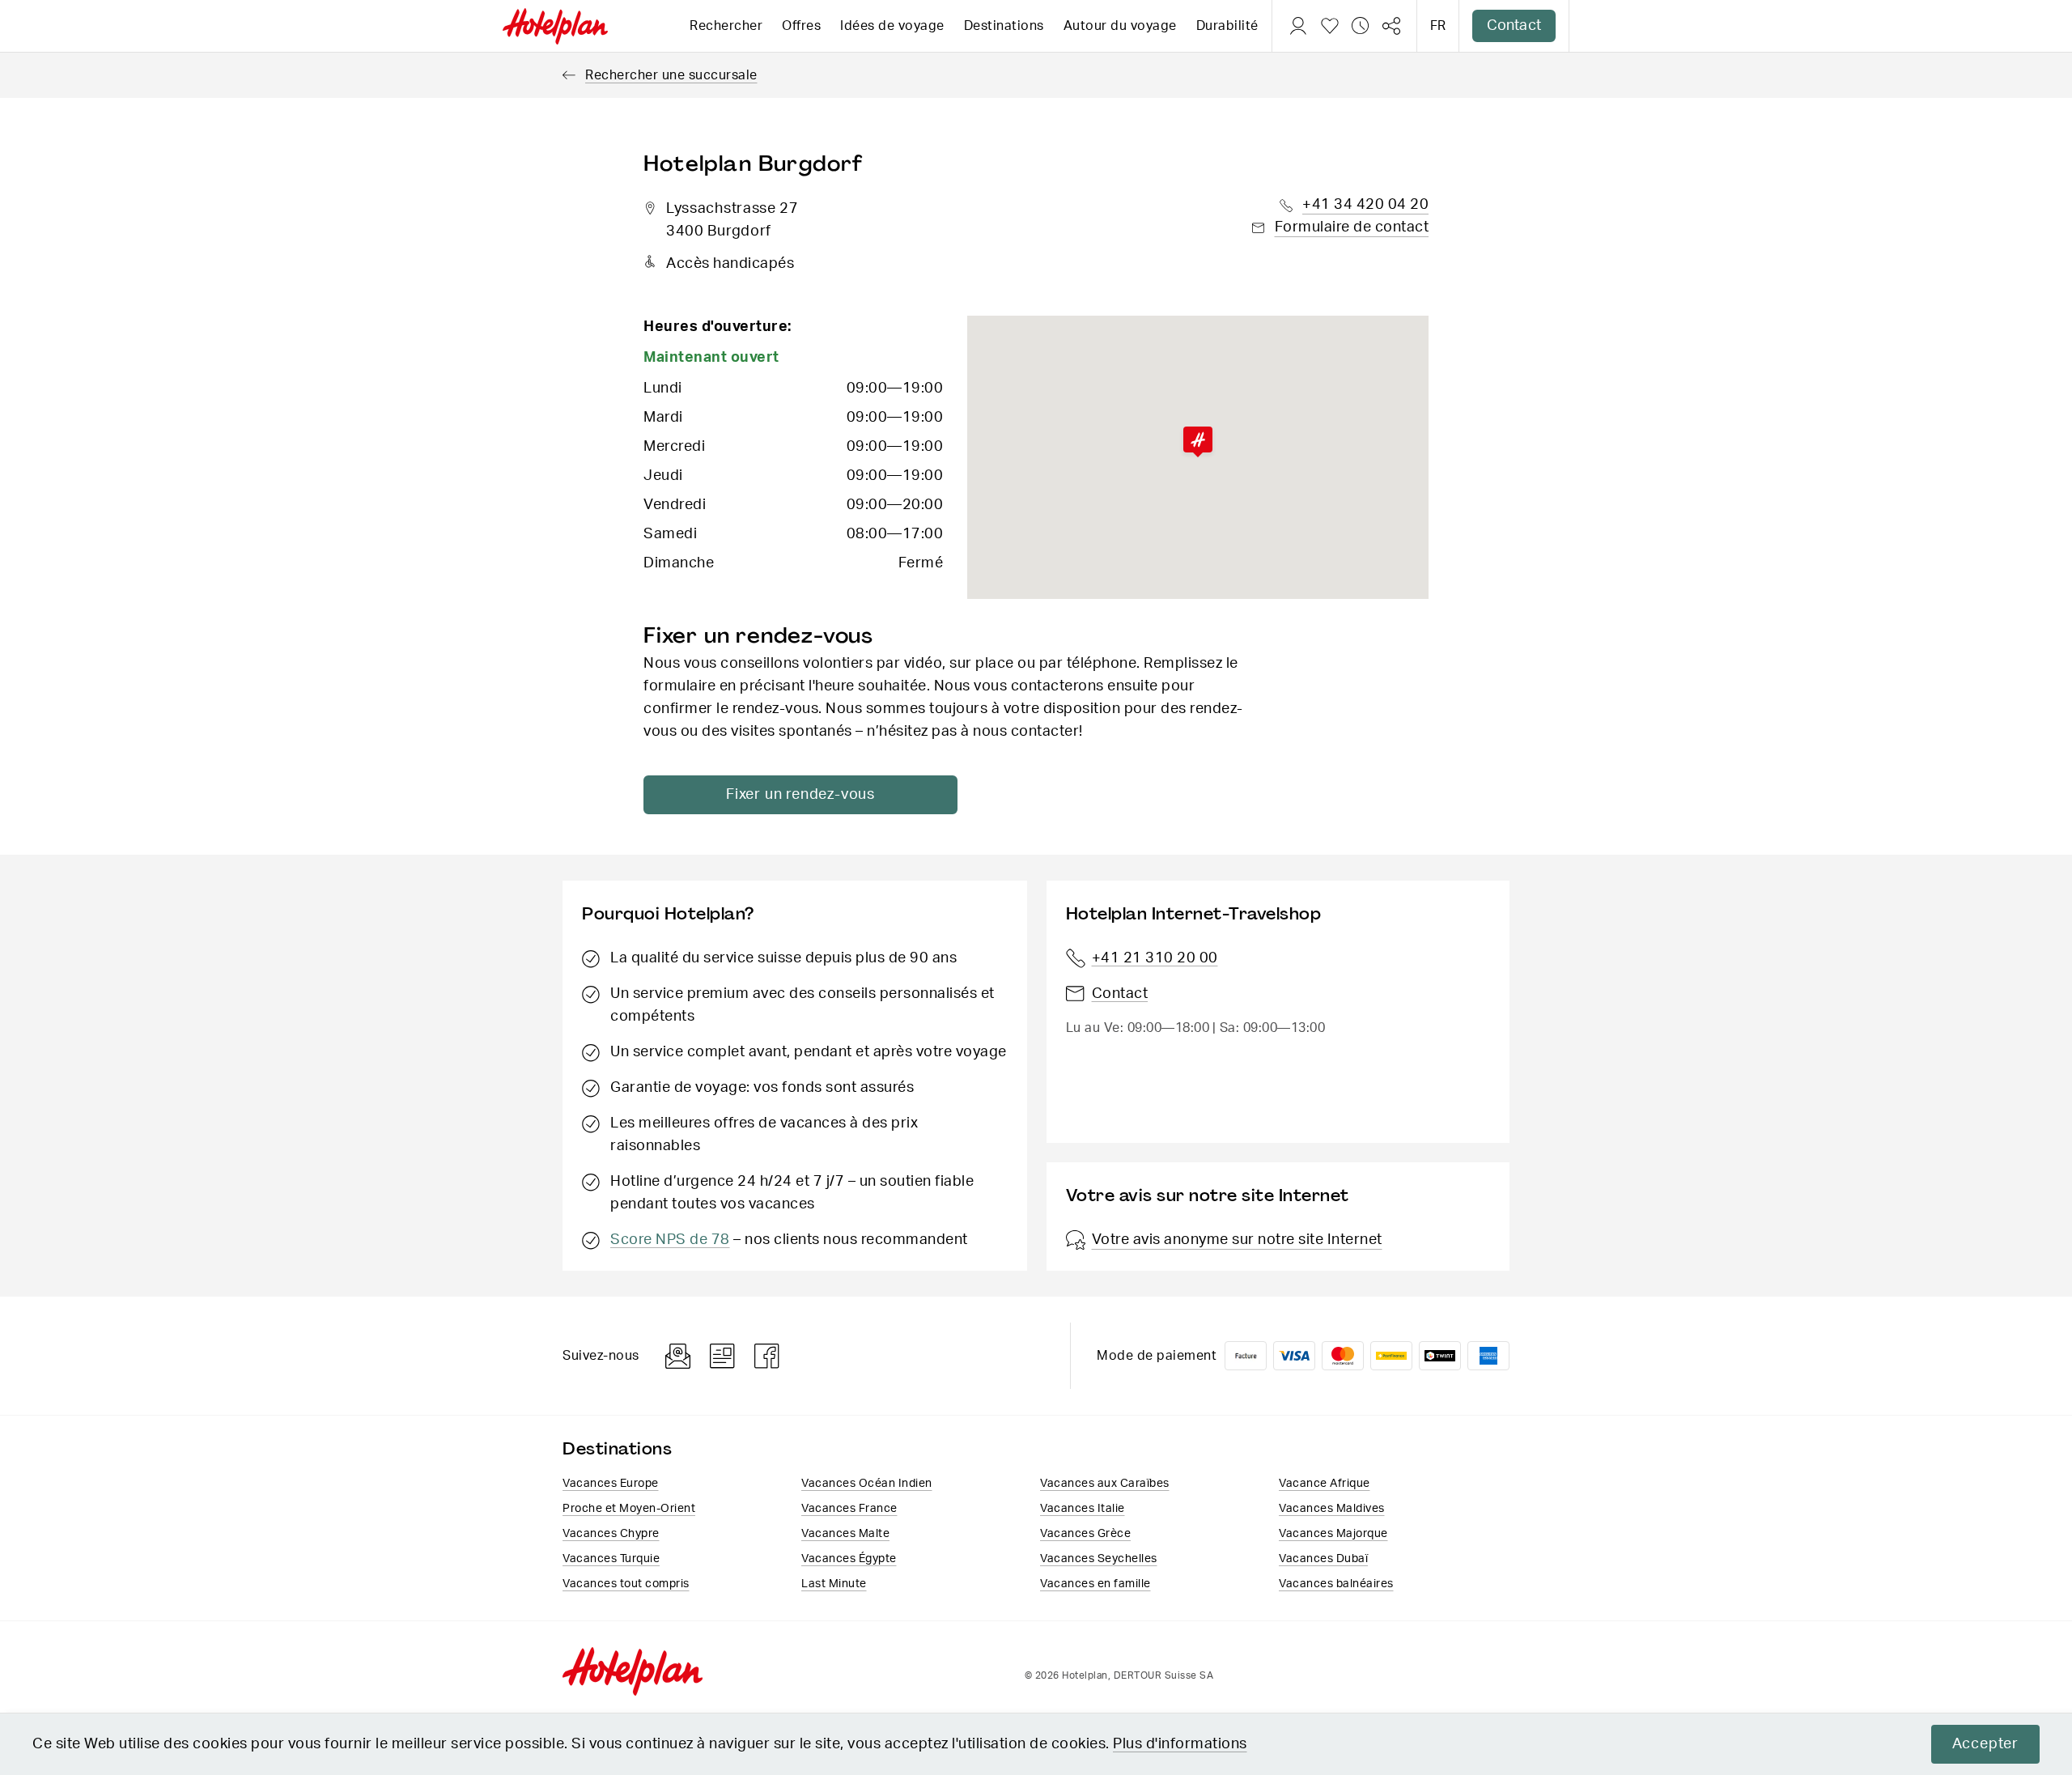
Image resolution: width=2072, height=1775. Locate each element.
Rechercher (726, 26)
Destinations (1004, 26)
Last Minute (834, 1584)
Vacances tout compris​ (626, 1584)
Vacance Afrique (1325, 1484)
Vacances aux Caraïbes (1105, 1484)
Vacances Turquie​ (611, 1559)
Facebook (767, 1356)
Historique (1361, 26)
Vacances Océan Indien (867, 1484)
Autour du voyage (1120, 26)
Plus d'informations (1180, 1744)
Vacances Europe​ (611, 1484)
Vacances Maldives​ (1332, 1509)
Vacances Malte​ (845, 1534)
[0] (1330, 26)
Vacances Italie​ (1083, 1509)
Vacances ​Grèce (1085, 1534)
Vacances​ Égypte (849, 1559)
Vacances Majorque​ (1333, 1534)
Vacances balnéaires (1336, 1584)
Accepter (1985, 1744)
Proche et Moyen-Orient (629, 1509)
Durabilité (1227, 26)
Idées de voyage (892, 26)
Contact (1514, 26)
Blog (722, 1356)
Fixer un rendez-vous (800, 795)
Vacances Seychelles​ (1099, 1559)
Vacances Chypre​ (611, 1534)
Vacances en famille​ (1095, 1584)
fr (1438, 26)
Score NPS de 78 (670, 1240)
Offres (801, 26)
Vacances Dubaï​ (1323, 1559)
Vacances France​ (849, 1509)
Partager (1391, 26)
